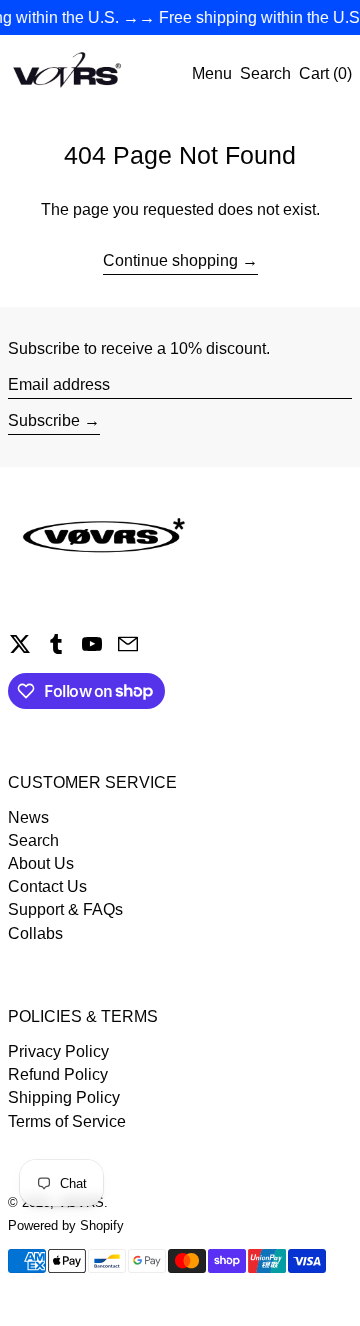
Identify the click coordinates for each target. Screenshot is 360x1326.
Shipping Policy (64, 1097)
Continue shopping (170, 260)
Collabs (35, 933)
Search (33, 840)
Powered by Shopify (66, 1225)
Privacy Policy (58, 1051)
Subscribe (44, 420)
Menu (212, 73)
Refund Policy (58, 1074)
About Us (41, 863)
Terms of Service (67, 1121)
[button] (265, 73)
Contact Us (47, 886)
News (28, 817)
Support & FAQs (65, 909)
